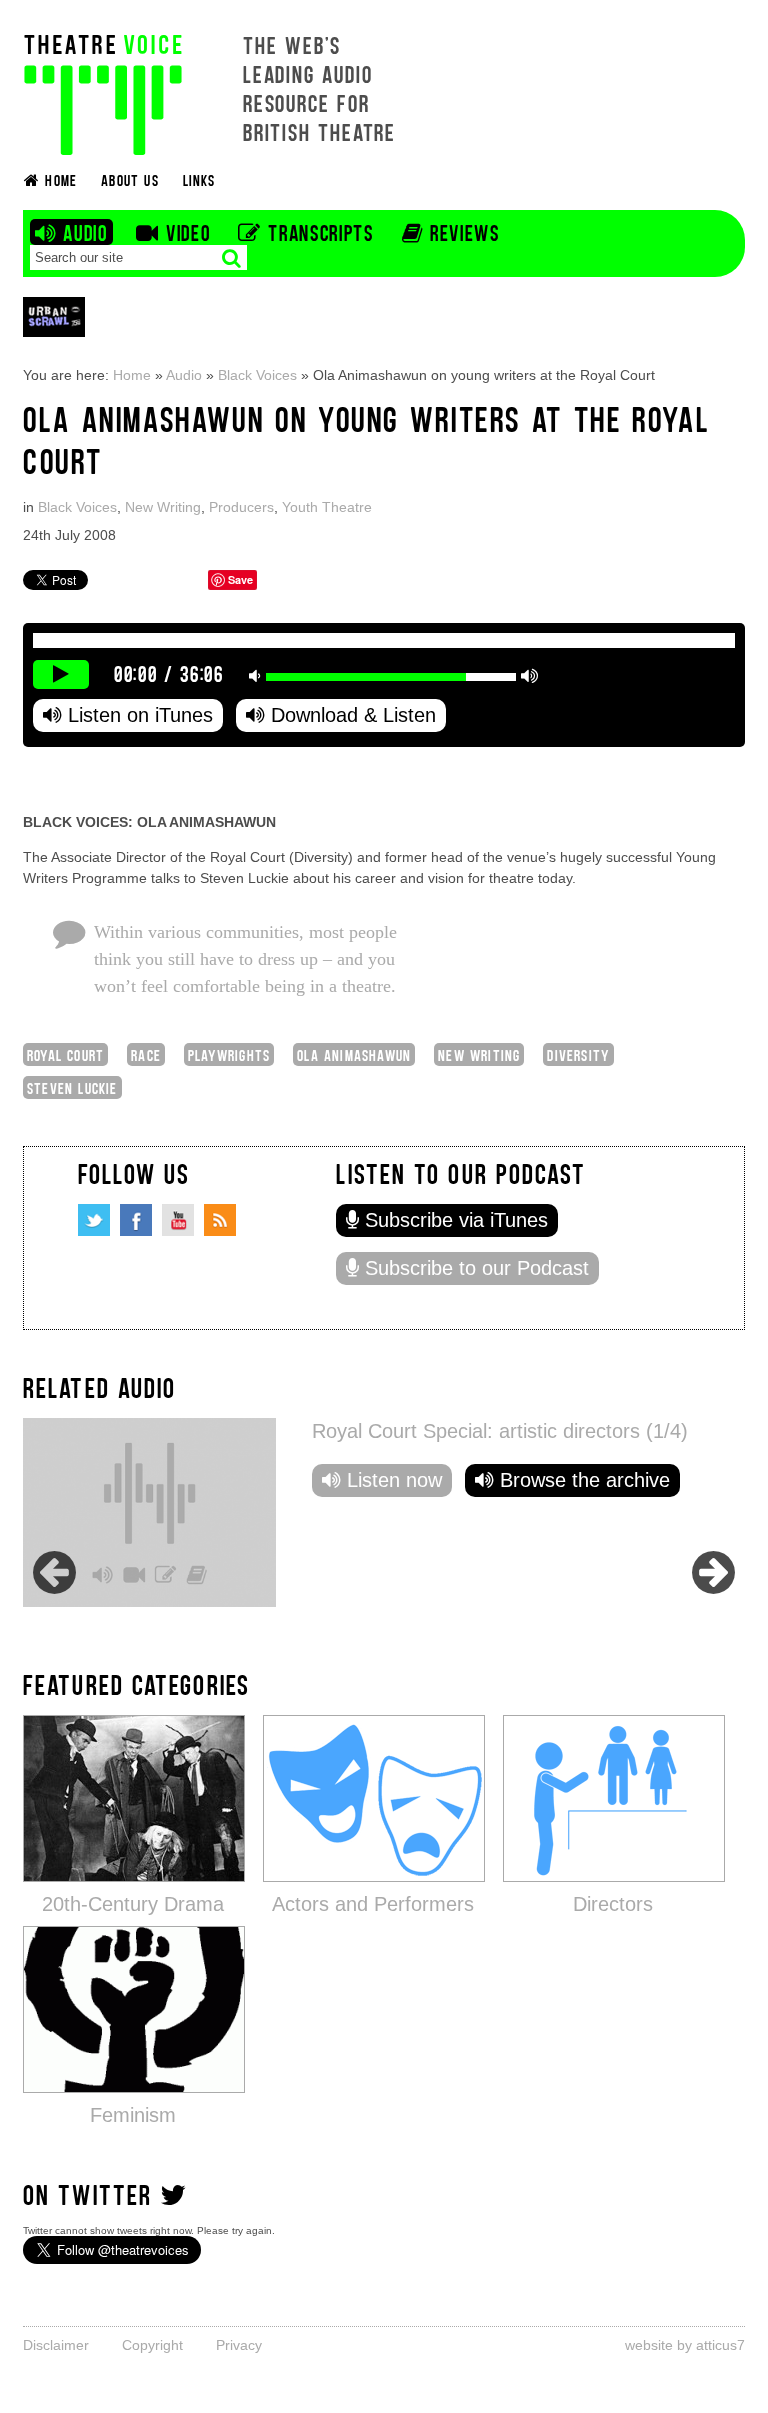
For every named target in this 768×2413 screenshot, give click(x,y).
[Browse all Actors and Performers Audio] (374, 1797)
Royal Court (65, 1054)
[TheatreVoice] (103, 92)
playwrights (229, 1054)
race (146, 1054)
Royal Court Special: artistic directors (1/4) (500, 1431)
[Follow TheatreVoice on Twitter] (94, 1220)
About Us (130, 179)
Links (199, 179)
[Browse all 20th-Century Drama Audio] (134, 1797)
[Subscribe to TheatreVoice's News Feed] (220, 1220)
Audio (184, 375)
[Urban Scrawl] (54, 316)
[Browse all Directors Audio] (614, 1797)
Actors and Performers (373, 1904)
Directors (613, 1904)
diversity (578, 1054)
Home (132, 375)
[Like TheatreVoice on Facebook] (136, 1220)
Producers (241, 507)
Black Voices (257, 375)
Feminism (133, 2115)
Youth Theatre (327, 507)
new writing (479, 1054)
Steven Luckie (72, 1087)
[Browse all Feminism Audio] (134, 2008)
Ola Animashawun (354, 1054)
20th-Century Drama (133, 1904)
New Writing (163, 507)
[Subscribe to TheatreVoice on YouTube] (178, 1220)
